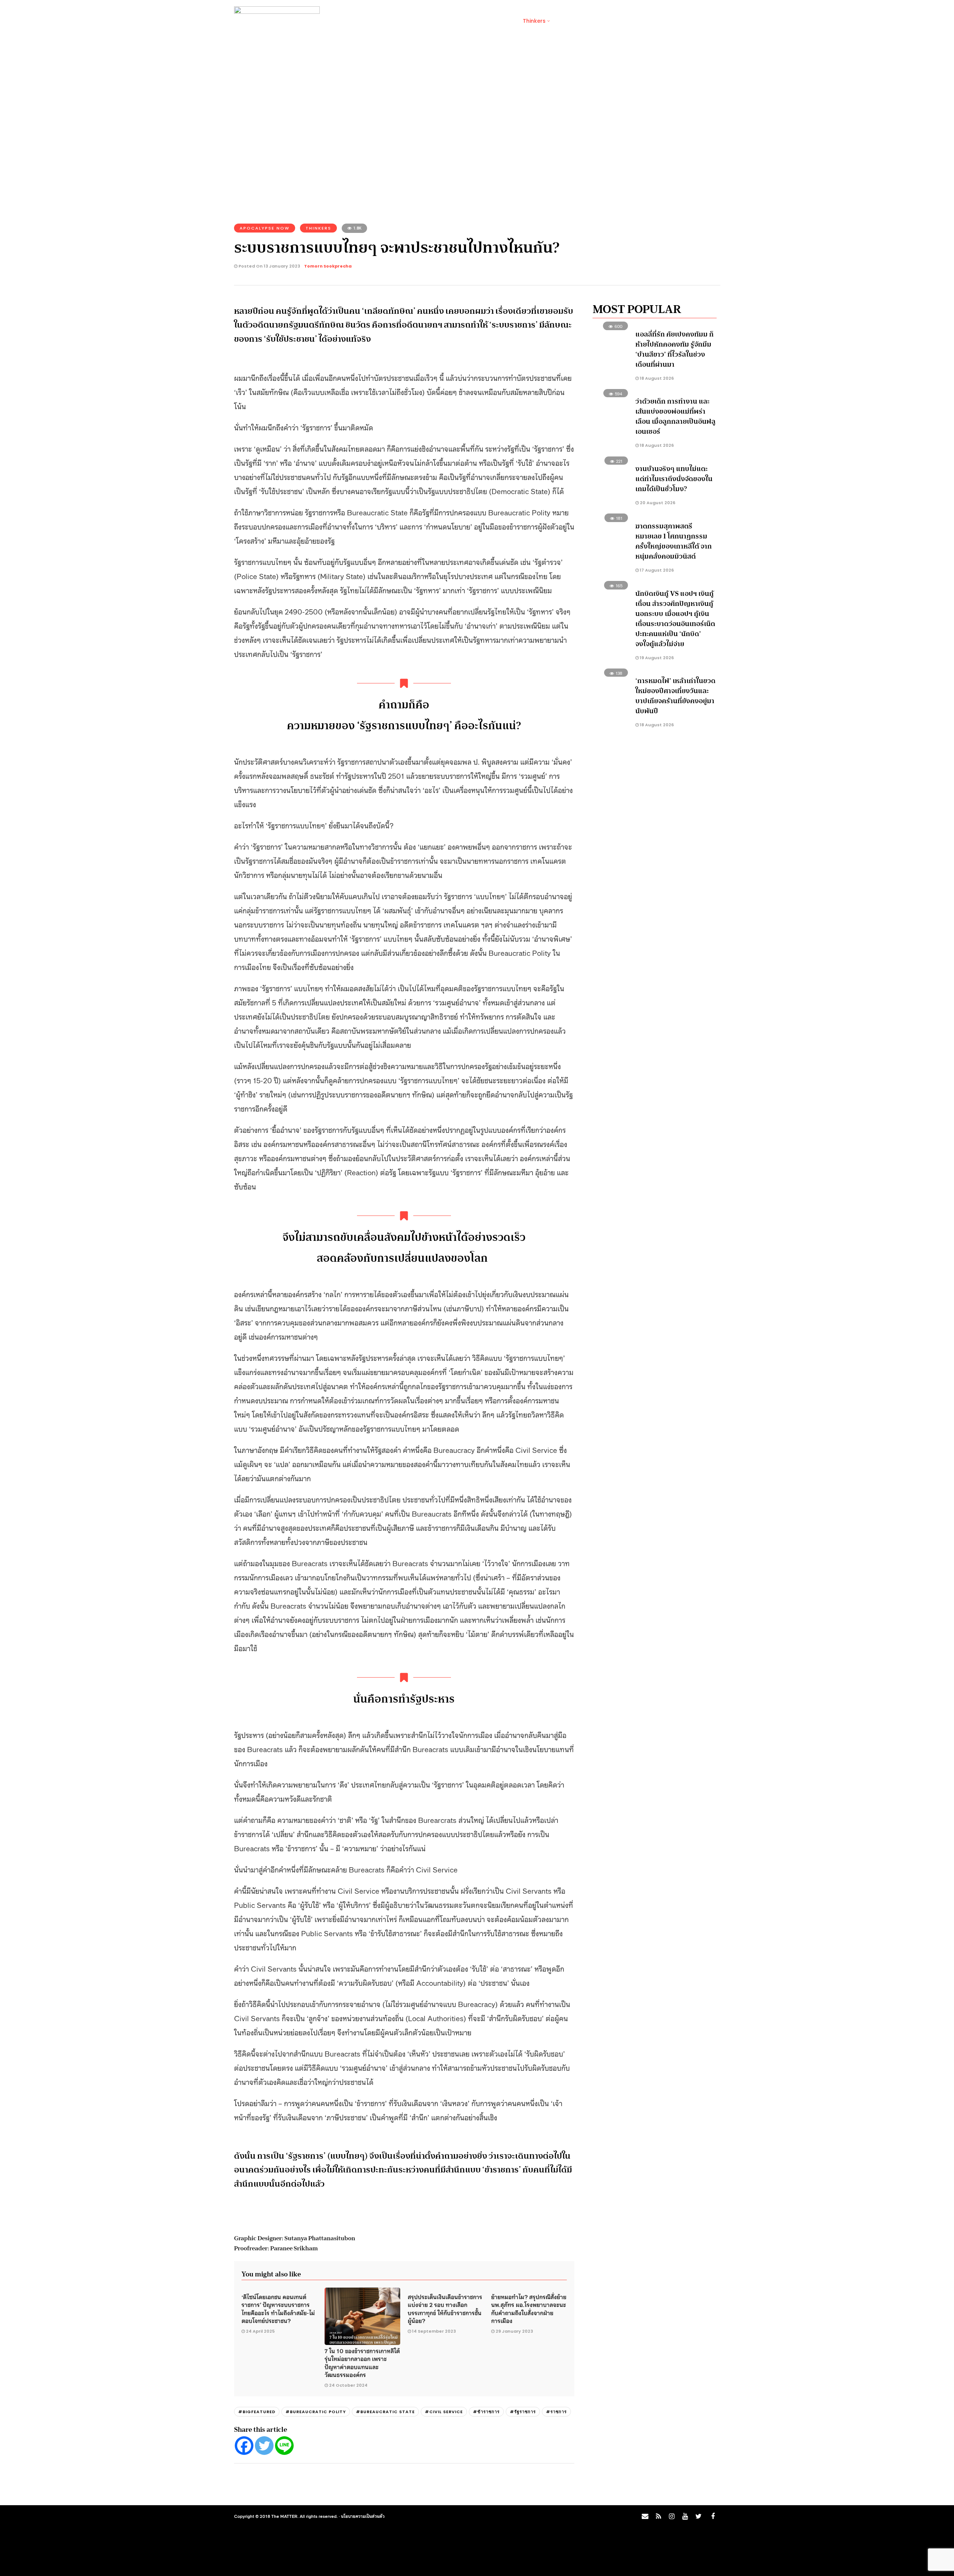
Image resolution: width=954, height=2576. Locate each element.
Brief (337, 21)
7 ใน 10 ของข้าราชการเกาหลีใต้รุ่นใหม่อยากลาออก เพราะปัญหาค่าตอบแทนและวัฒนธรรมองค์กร (362, 2362)
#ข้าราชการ (486, 2412)
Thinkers (534, 21)
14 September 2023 (434, 2331)
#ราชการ (556, 2412)
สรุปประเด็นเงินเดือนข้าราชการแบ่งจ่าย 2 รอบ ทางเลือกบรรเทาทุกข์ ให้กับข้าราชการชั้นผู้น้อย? (445, 2308)
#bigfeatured (257, 2412)
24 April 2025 (260, 2331)
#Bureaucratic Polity (316, 2412)
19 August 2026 (656, 658)
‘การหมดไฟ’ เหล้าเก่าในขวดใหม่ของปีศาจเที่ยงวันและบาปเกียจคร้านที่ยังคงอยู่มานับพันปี (675, 696)
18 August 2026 (656, 378)
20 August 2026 (657, 503)
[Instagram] (672, 2516)
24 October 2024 (348, 2385)
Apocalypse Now (265, 228)
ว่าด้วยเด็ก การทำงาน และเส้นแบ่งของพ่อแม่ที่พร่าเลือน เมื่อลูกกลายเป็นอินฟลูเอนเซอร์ (675, 416)
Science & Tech (439, 21)
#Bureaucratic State (385, 2412)
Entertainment (491, 21)
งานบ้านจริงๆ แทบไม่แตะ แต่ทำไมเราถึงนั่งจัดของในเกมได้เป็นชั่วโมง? (674, 479)
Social (364, 21)
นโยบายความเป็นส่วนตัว (363, 2516)
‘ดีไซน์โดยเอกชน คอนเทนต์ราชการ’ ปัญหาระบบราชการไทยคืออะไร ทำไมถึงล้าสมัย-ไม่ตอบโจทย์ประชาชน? (278, 2308)
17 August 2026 (656, 570)
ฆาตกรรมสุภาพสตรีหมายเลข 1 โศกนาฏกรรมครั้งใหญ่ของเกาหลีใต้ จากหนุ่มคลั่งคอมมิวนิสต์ (674, 541)
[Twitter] (264, 2446)
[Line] (284, 2446)
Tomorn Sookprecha (328, 266)
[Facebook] (244, 2446)
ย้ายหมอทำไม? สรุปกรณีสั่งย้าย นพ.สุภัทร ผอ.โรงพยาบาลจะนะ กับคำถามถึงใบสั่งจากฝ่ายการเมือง (529, 2308)
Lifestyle (395, 21)
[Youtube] (685, 2516)
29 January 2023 (514, 2331)
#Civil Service (444, 2412)
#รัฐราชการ (523, 2412)
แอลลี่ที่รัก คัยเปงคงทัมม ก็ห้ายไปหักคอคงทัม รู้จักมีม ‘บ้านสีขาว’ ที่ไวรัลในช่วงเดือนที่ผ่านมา (675, 349)
